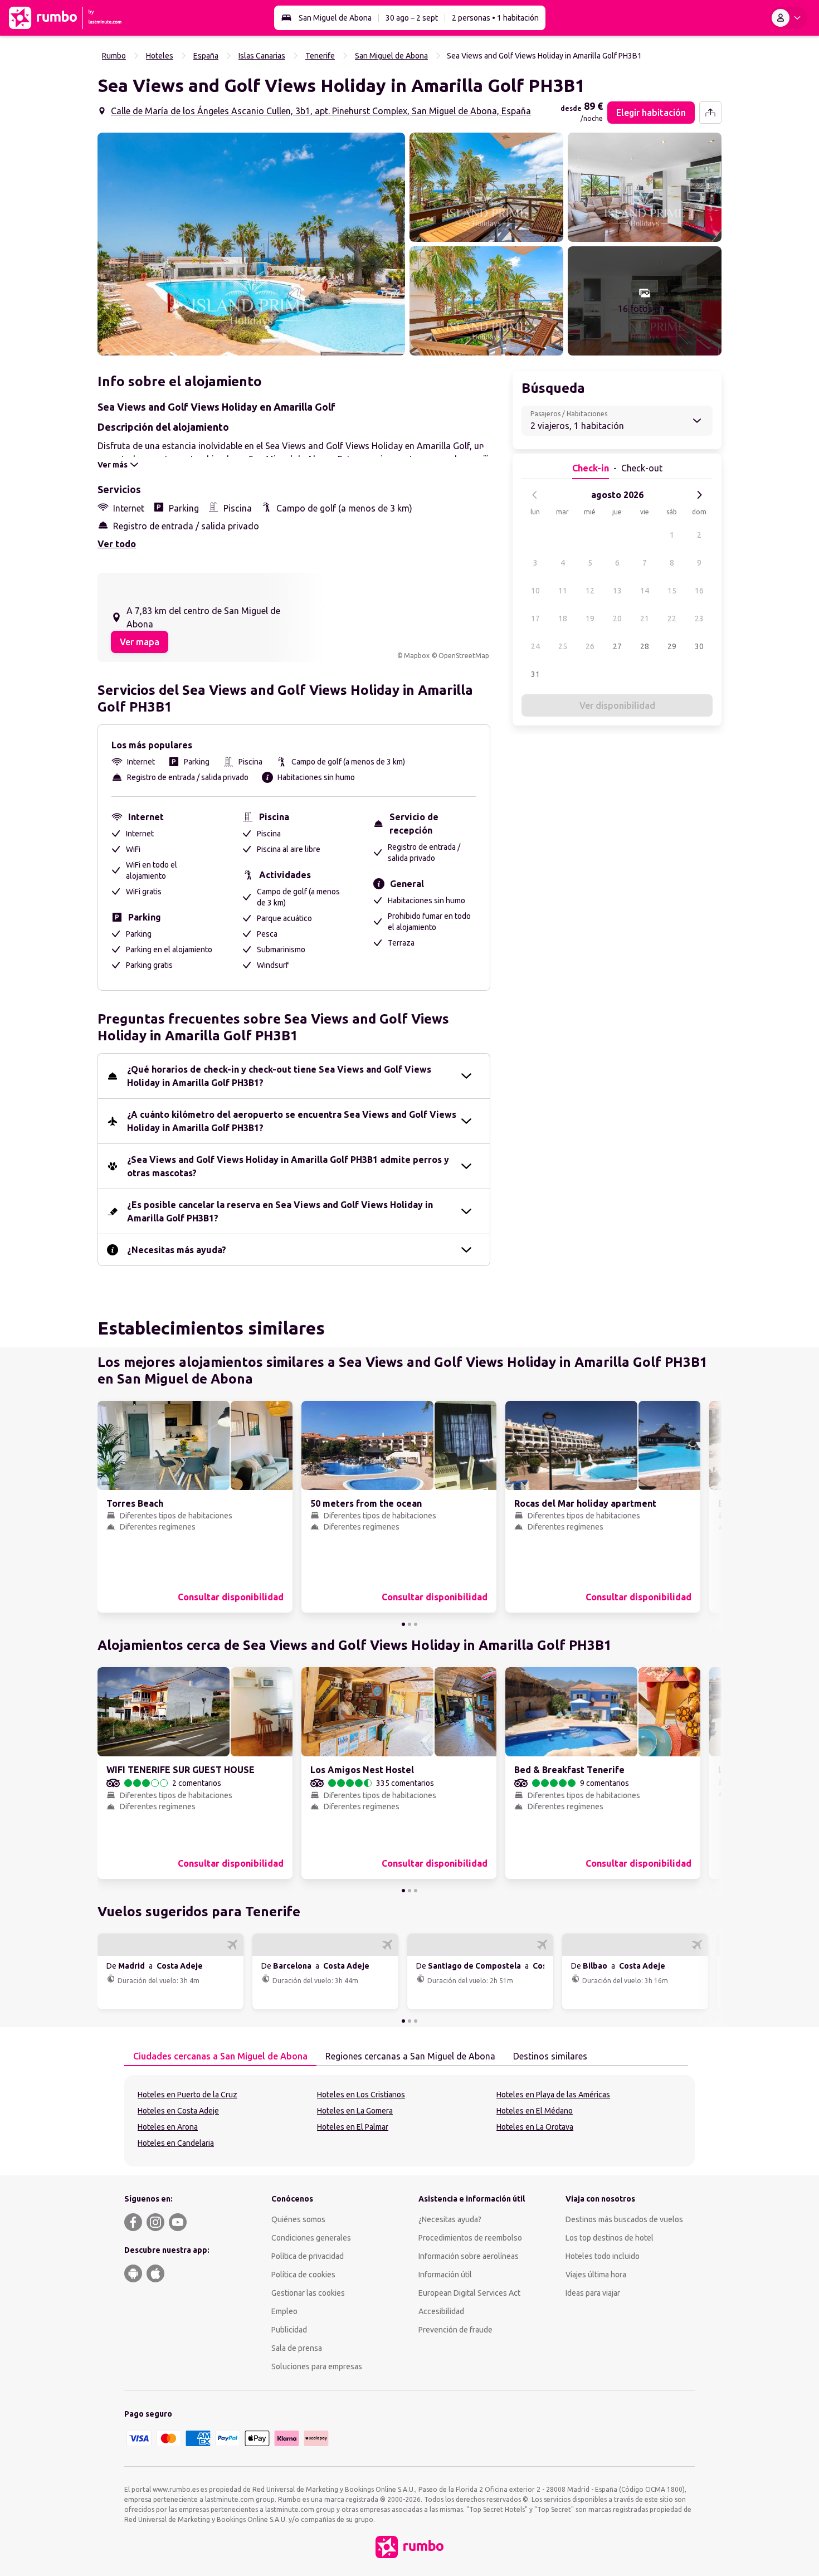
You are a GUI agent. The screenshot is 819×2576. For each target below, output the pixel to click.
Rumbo (114, 56)
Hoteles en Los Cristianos (361, 2095)
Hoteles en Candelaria (176, 2143)
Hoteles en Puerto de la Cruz (187, 2095)
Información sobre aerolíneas (469, 2256)
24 (535, 646)
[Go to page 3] (416, 1624)
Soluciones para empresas (317, 2366)
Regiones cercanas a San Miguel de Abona (410, 2056)
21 (645, 619)
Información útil (445, 2275)
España (206, 56)
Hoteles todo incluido (603, 2256)
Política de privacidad (308, 2256)
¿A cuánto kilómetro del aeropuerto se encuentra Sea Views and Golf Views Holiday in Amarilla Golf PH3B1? (292, 1121)
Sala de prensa (297, 2348)
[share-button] (710, 113)
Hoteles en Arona (168, 2127)
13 (617, 591)
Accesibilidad (441, 2311)
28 (645, 646)
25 (563, 646)
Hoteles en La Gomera (355, 2111)
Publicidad (289, 2330)
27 (617, 646)
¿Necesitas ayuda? (450, 2219)
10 (535, 591)
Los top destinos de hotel (610, 2238)
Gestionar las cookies (308, 2293)
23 (699, 619)
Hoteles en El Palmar (353, 2127)
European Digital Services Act (469, 2293)
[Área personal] (788, 18)
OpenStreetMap (464, 656)
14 (645, 591)
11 (563, 591)
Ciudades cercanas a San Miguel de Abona (220, 2056)
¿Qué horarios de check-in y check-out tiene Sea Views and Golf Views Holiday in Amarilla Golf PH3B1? (279, 1076)
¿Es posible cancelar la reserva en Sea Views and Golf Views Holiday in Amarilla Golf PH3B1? (280, 1211)
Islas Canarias (262, 56)
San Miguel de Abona (335, 18)
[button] (251, 244)
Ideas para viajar (593, 2293)
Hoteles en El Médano (535, 2111)
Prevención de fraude (455, 2330)
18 (563, 619)
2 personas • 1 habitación (495, 18)
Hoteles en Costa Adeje (178, 2111)
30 (699, 646)
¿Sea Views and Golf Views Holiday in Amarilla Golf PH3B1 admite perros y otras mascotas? (288, 1166)
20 (617, 619)
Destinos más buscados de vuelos (624, 2219)
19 (590, 619)
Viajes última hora (596, 2275)
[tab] (220, 2057)
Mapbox (417, 656)
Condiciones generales (311, 2238)
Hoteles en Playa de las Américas (553, 2095)
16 (699, 591)
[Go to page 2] (409, 1624)
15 (672, 591)
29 (672, 646)
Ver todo (117, 544)
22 (672, 619)
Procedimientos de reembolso (470, 2238)
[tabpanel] (409, 2121)
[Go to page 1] (403, 1624)
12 (590, 591)
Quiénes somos (298, 2219)
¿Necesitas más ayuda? (177, 1250)
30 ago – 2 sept (412, 18)
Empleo (284, 2311)
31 (535, 674)
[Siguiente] (699, 495)
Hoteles (160, 56)
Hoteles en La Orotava (535, 2127)
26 (590, 646)
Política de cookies (303, 2275)
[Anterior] (535, 495)
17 (535, 619)
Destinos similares (550, 2056)
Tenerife (320, 56)
